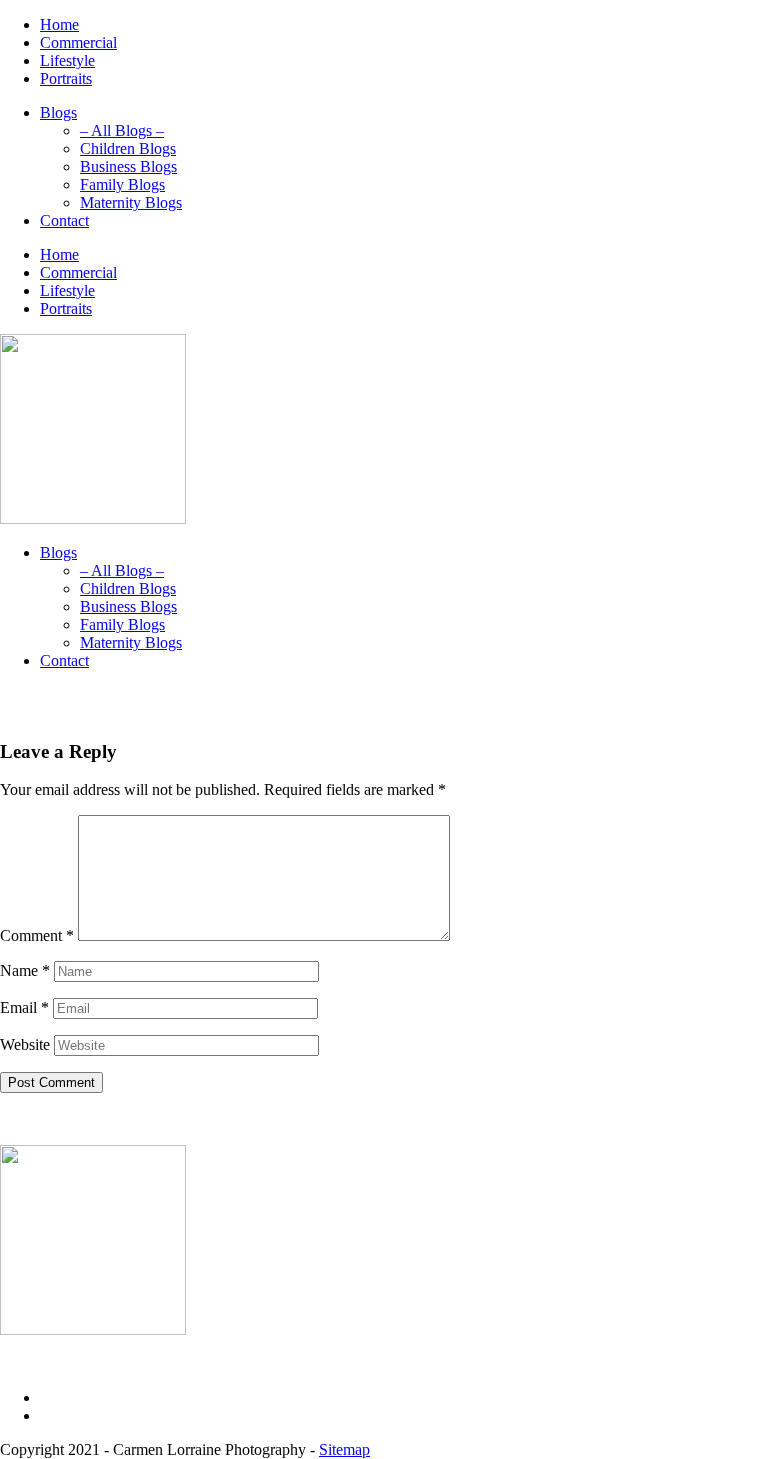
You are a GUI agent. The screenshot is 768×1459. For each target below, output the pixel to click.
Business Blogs (128, 166)
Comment (37, 935)
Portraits (66, 78)
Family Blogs (122, 184)
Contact (64, 220)
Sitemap (344, 1449)
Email (24, 1007)
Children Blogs (128, 148)
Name (25, 970)
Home (59, 24)
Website (25, 1044)
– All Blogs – (122, 130)
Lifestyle (67, 60)
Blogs (58, 112)
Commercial (78, 42)
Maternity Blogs (131, 202)
